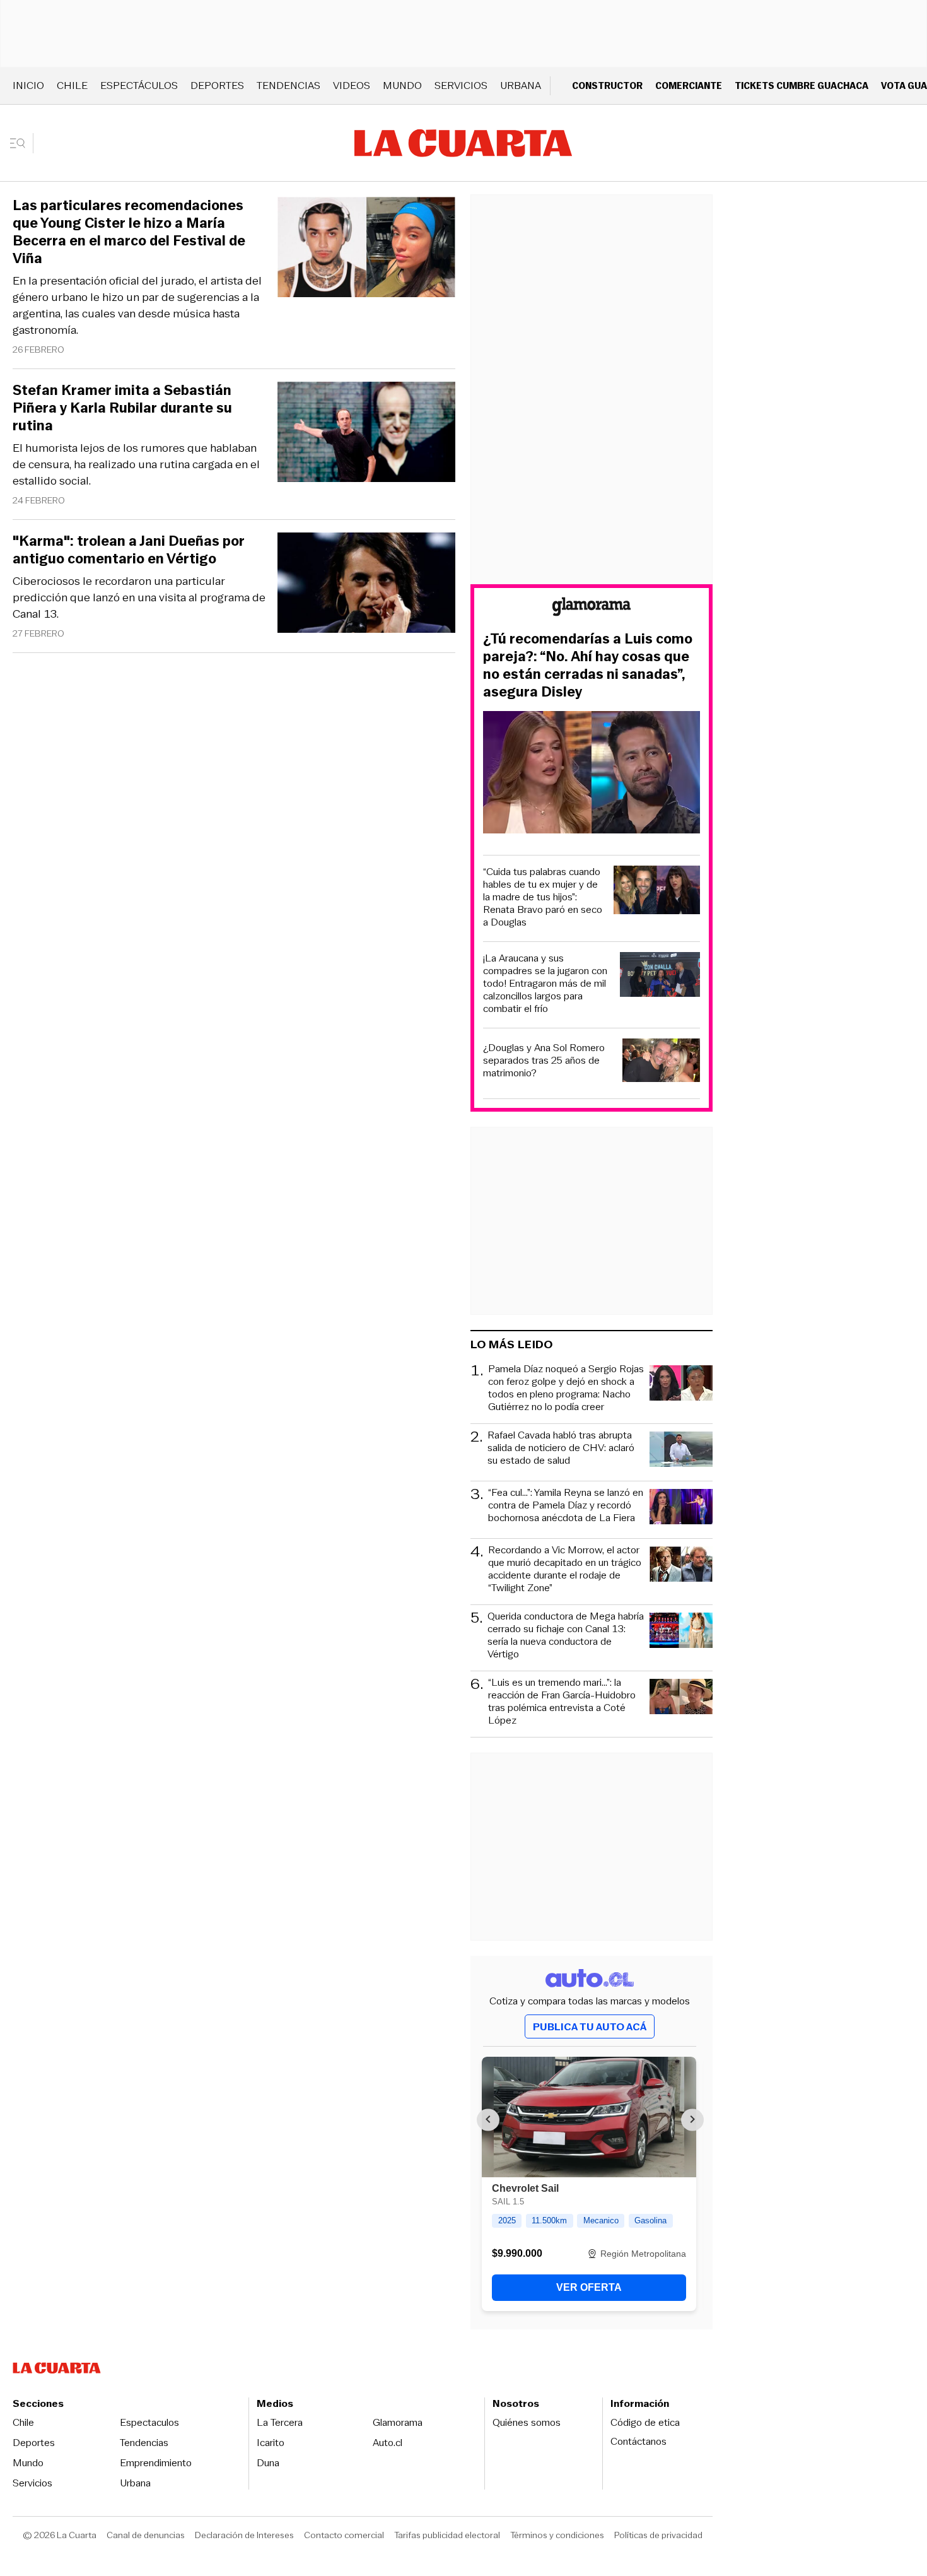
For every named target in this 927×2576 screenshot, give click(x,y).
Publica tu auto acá (590, 2027)
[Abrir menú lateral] (22, 143)
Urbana (521, 85)
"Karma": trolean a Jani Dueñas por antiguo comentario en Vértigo (129, 550)
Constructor (607, 85)
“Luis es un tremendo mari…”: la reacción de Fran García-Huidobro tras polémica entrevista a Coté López (562, 1702)
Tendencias (289, 85)
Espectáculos (139, 85)
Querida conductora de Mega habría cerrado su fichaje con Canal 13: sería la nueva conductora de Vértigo (566, 1635)
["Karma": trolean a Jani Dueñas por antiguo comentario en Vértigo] (366, 585)
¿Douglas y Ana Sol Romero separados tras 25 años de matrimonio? (544, 1061)
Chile (72, 85)
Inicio (28, 85)
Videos (352, 85)
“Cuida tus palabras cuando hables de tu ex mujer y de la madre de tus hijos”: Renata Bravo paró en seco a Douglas (543, 897)
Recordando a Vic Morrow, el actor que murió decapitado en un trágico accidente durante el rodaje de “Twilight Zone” (565, 1569)
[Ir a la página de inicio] (463, 143)
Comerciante (689, 85)
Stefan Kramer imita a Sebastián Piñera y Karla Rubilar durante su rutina (122, 408)
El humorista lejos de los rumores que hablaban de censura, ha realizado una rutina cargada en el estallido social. (136, 464)
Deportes (217, 85)
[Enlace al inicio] (592, 609)
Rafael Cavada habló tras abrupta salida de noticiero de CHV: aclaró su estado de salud (561, 1448)
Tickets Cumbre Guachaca (802, 85)
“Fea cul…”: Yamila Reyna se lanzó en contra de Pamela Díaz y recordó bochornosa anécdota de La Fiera (566, 1506)
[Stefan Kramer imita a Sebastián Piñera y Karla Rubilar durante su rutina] (366, 434)
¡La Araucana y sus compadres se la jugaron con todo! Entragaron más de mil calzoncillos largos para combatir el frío (545, 984)
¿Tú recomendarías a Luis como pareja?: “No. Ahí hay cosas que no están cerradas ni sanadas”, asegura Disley (588, 666)
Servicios (461, 85)
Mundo (402, 85)
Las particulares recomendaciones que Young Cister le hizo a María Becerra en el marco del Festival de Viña (129, 232)
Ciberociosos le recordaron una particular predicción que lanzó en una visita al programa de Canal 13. (139, 597)
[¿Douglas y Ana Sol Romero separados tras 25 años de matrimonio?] (662, 1062)
